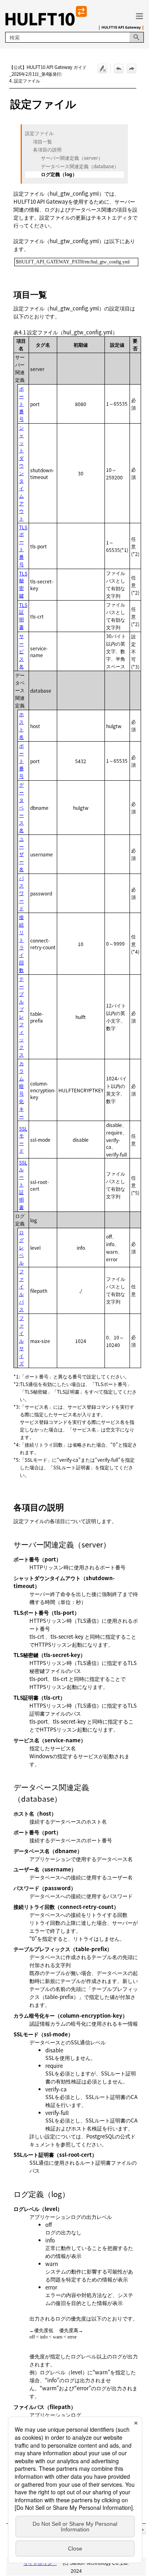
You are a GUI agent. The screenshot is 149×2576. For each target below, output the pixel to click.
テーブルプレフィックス (21, 1016)
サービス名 (21, 651)
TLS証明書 (23, 616)
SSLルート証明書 (23, 1185)
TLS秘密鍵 (23, 584)
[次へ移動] (132, 69)
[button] (137, 37)
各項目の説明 (47, 150)
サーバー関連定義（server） (72, 158)
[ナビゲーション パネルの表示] (139, 16)
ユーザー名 (21, 854)
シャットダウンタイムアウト (21, 473)
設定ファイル (39, 134)
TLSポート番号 (23, 546)
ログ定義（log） (59, 175)
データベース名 (21, 807)
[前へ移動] (119, 69)
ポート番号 (21, 403)
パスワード (21, 893)
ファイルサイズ (21, 1340)
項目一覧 (43, 142)
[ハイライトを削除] (103, 69)
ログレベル (21, 1247)
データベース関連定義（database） (80, 167)
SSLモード (23, 1139)
